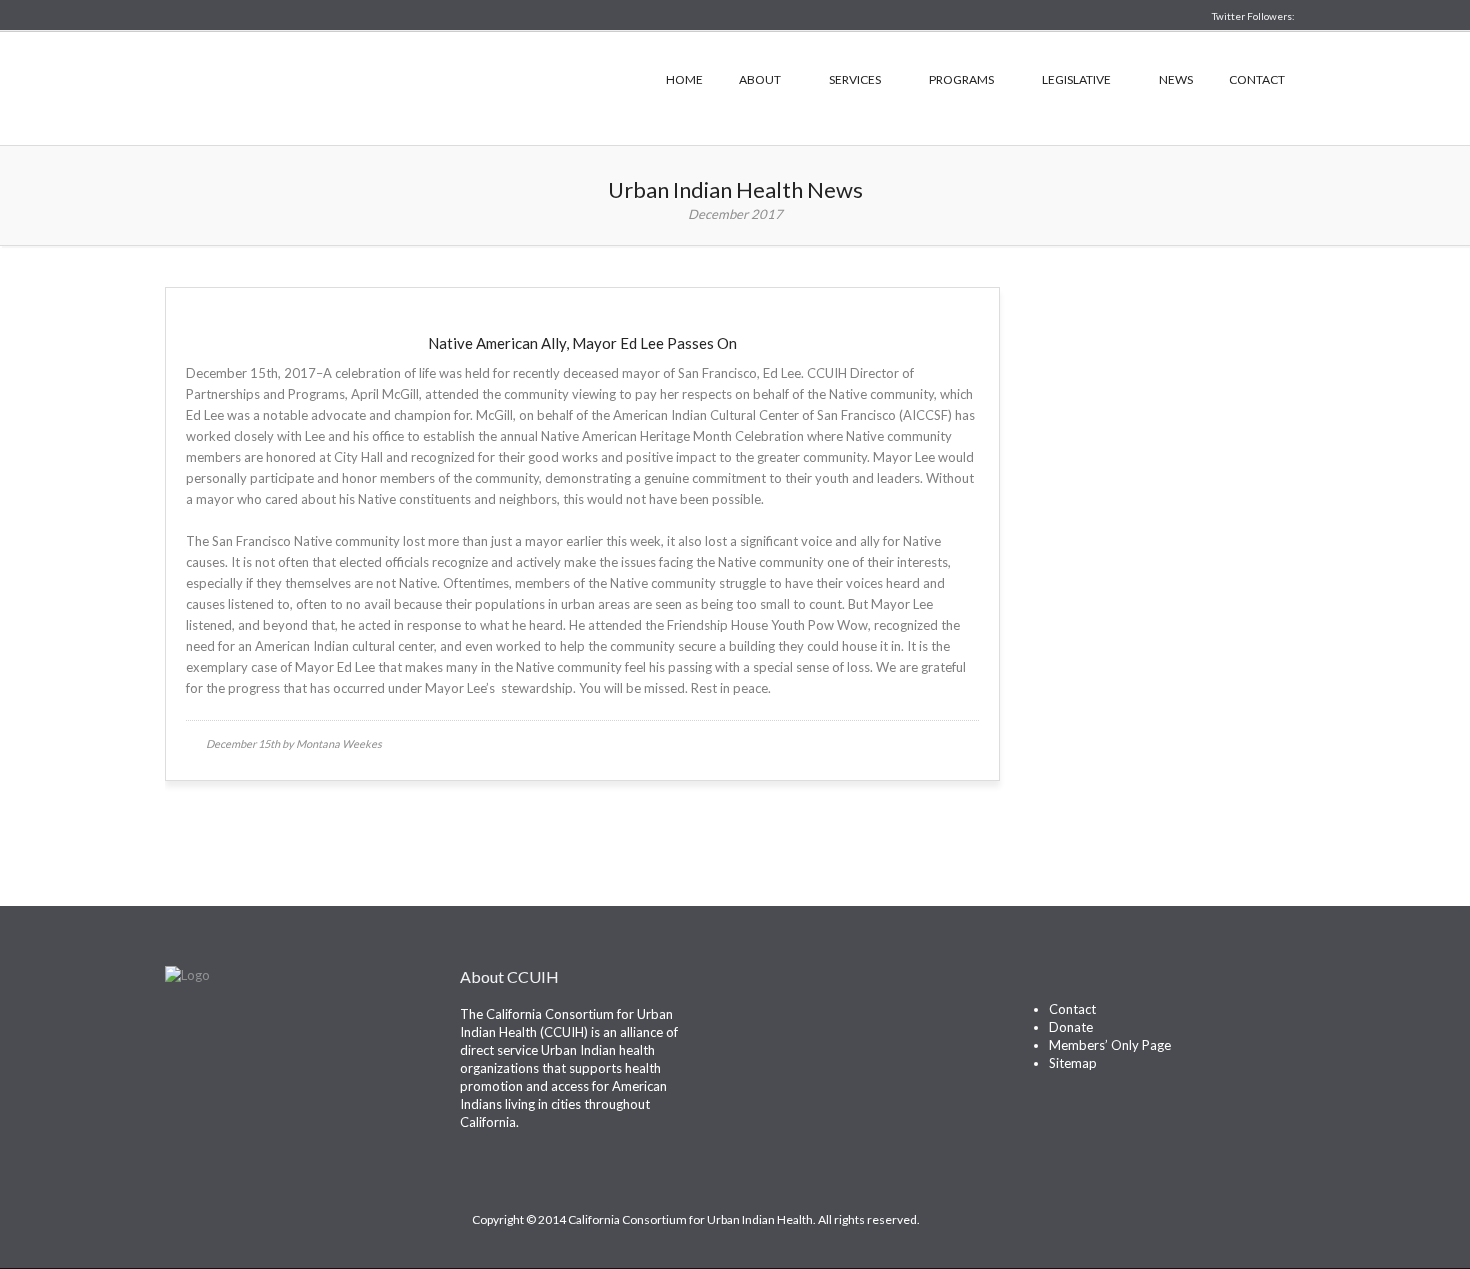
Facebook (799, 1022)
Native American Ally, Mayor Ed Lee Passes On (582, 343)
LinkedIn (835, 1022)
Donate (1071, 1027)
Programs (961, 79)
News (1176, 79)
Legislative (1076, 79)
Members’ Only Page (1110, 1045)
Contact (1257, 79)
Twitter (763, 1022)
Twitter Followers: (1253, 16)
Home (684, 79)
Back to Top (1231, 1218)
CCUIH (365, 85)
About (760, 79)
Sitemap (1073, 1063)
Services (855, 79)
